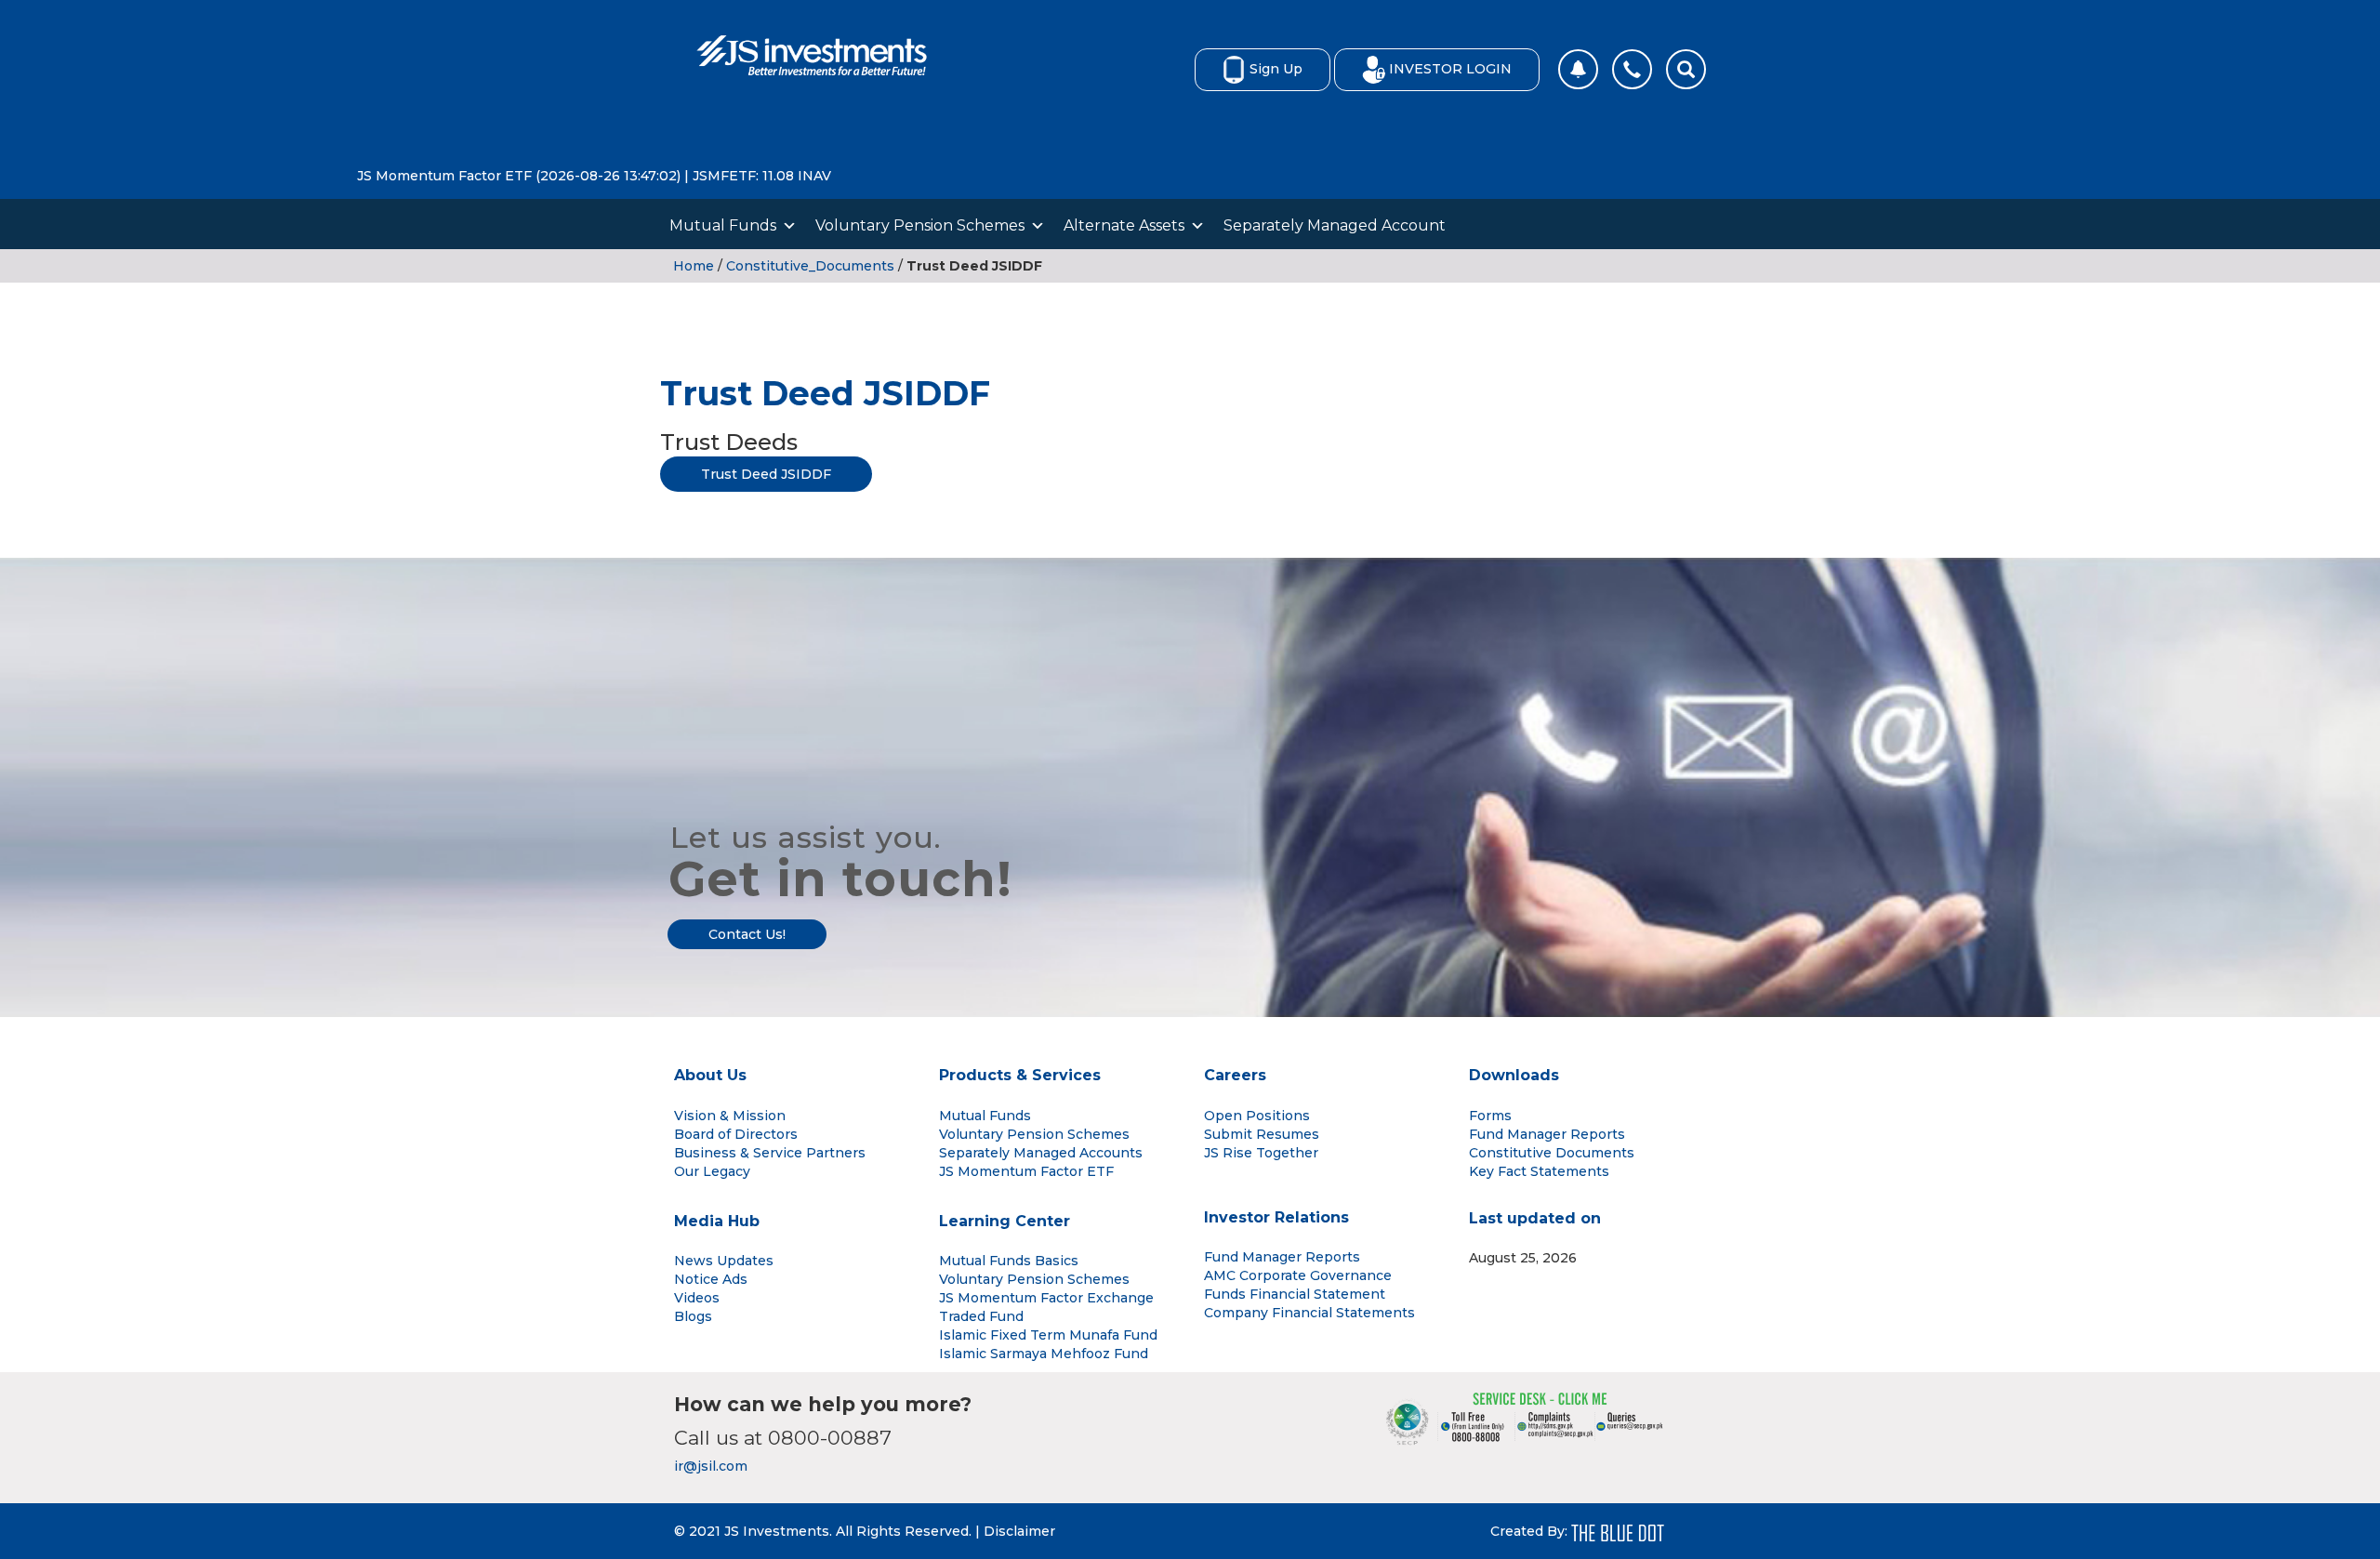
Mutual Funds (723, 225)
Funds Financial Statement (1295, 1294)
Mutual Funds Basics (1009, 1261)
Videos (697, 1298)
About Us (710, 1075)
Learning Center (1005, 1221)
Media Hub (717, 1221)
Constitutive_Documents (810, 266)
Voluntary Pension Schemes (920, 225)
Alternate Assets (1124, 225)
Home (694, 266)
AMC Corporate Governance (1298, 1275)
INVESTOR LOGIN (1450, 69)
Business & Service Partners (770, 1153)
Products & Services (1020, 1075)
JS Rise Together (1261, 1153)
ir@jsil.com (711, 1466)
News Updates (724, 1261)
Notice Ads (711, 1279)
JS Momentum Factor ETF (1026, 1171)
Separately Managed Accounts (1041, 1153)
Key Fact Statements (1539, 1171)
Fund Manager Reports (1547, 1134)
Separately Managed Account (1335, 225)
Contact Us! (747, 934)
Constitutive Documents (1552, 1153)
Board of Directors (736, 1134)
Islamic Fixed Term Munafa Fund (1048, 1335)
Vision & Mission (730, 1116)
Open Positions (1257, 1116)
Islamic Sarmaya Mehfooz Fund (1044, 1354)
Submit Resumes (1262, 1134)
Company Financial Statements (1309, 1313)
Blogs (693, 1316)
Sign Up (1276, 69)
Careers (1235, 1075)
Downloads (1514, 1075)
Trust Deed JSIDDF (766, 474)
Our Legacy (712, 1171)
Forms (1490, 1116)
